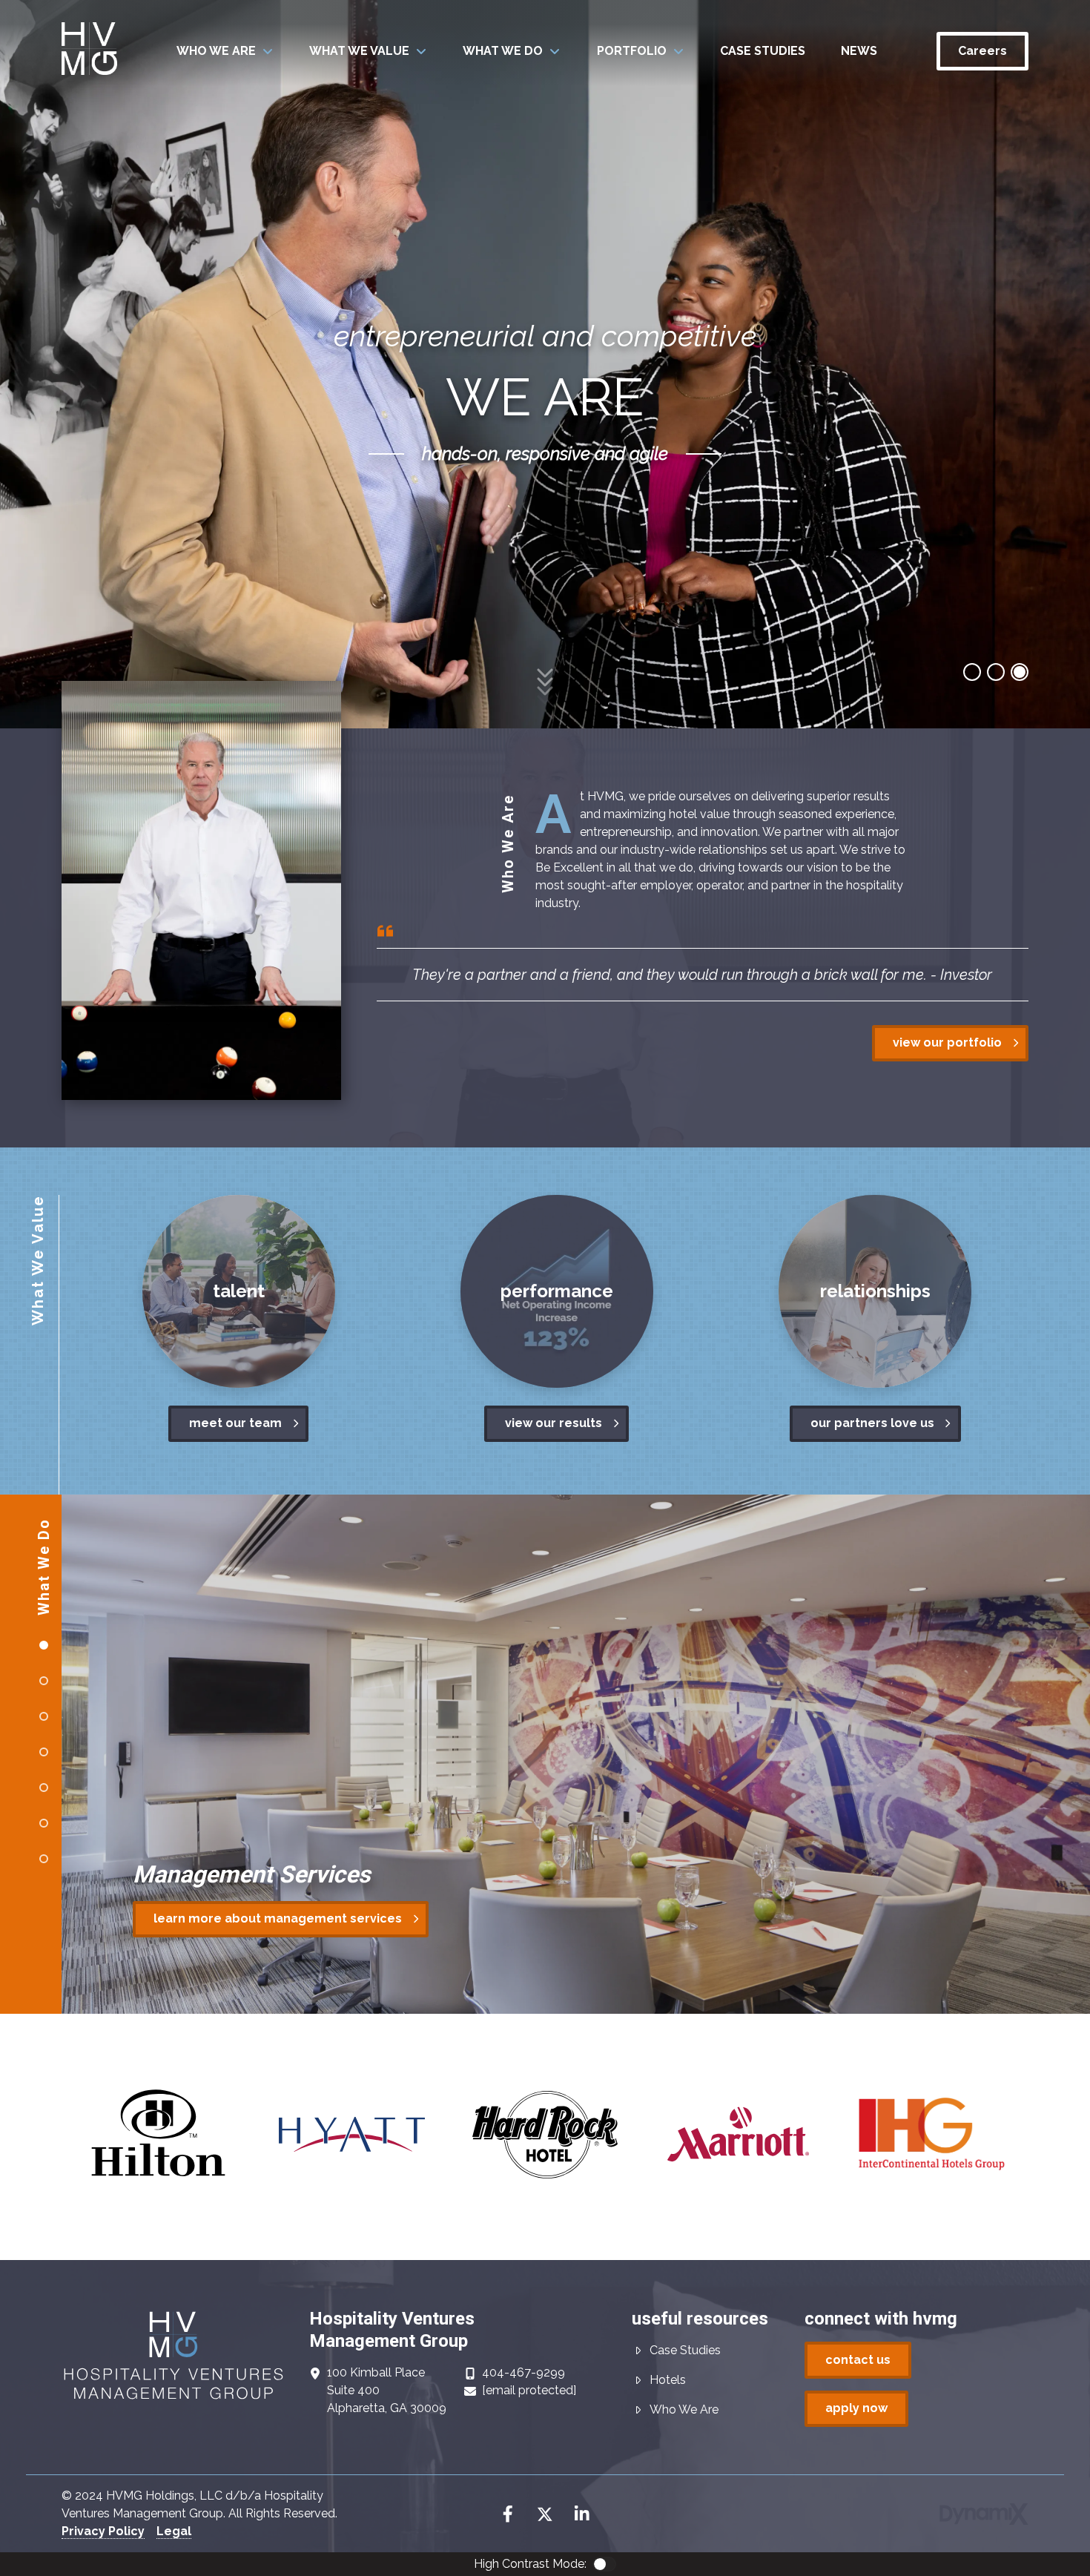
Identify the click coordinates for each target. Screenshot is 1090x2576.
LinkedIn (582, 2514)
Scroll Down (545, 669)
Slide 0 (972, 672)
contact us (858, 2360)
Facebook (508, 2514)
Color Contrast (604, 2564)
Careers (982, 51)
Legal (174, 2531)
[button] (225, 51)
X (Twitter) (545, 2514)
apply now (856, 2408)
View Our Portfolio (947, 1042)
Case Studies (685, 2350)
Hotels (668, 2380)
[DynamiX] (984, 2514)
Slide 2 (1020, 672)
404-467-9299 (523, 2372)
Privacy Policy (103, 2531)
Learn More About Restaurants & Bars (266, 1918)
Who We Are (684, 2409)
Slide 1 (996, 672)
